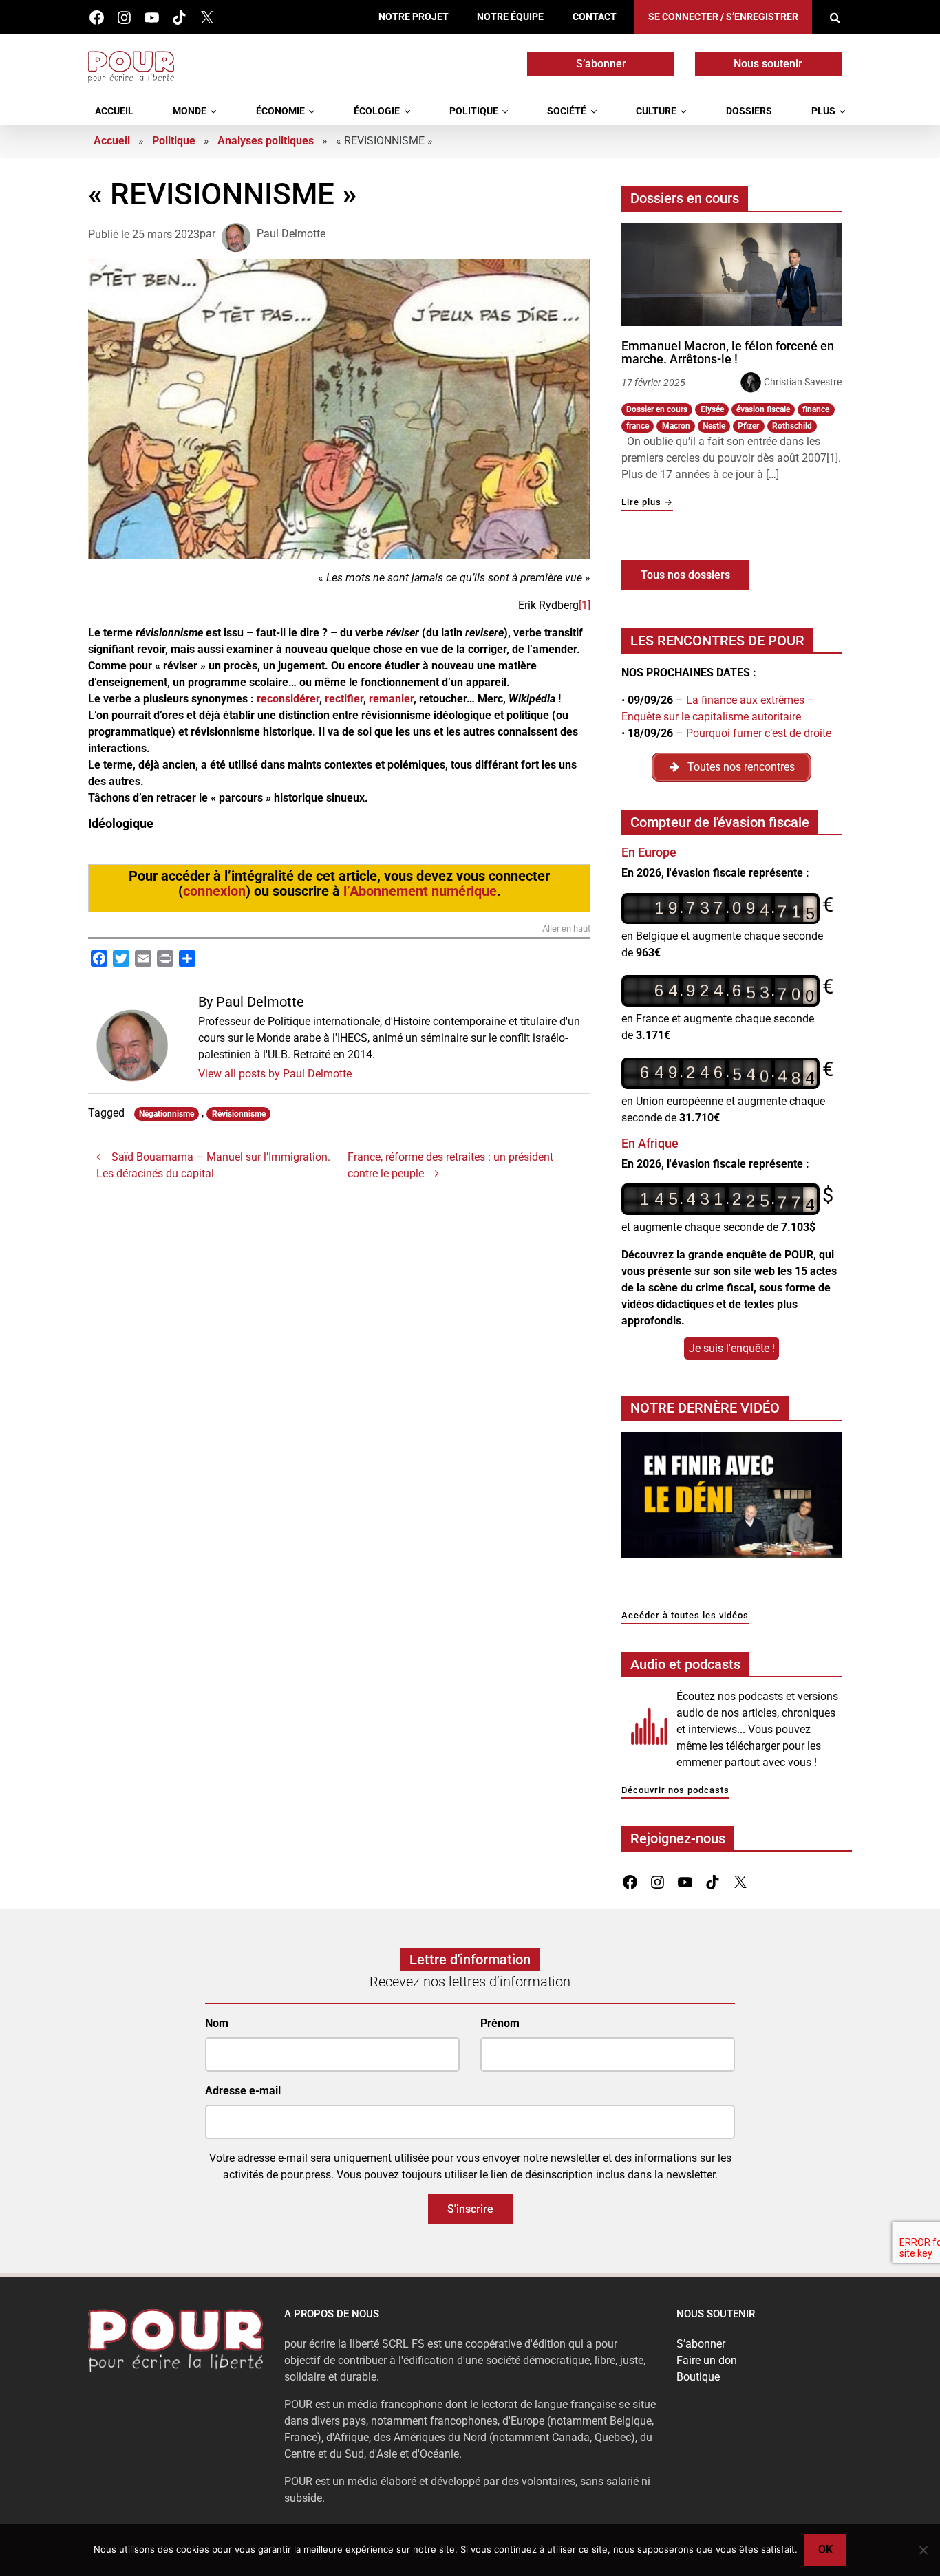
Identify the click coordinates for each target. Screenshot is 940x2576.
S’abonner (601, 64)
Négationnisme (167, 1114)
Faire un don (707, 2360)
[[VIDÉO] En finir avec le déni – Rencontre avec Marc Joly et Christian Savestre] (731, 1499)
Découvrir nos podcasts (675, 1791)
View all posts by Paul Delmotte (275, 1074)
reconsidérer (288, 699)
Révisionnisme (239, 1114)
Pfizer (748, 426)
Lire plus (647, 503)
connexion (214, 891)
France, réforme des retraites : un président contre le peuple (450, 1165)
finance (816, 409)
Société (567, 111)
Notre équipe (510, 17)
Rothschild (792, 426)
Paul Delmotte (291, 234)
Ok (825, 2550)
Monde (190, 111)
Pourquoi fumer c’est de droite (759, 733)
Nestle (714, 426)
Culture (656, 111)
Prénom (500, 2023)
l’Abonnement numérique (420, 891)
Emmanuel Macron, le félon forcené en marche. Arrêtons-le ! (728, 353)
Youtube (152, 18)
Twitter (207, 18)
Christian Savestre (803, 382)
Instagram (124, 18)
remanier (391, 699)
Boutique (698, 2377)
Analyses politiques (266, 141)
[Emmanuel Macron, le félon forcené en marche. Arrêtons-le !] (731, 275)
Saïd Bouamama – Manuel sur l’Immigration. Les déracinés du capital (213, 1165)
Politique (474, 111)
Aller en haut (566, 929)
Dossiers (749, 111)
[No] (923, 2550)
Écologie (377, 111)
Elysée (712, 409)
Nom (217, 2023)
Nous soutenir (768, 64)
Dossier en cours (657, 409)
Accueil (114, 111)
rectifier (344, 699)
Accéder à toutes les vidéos (685, 1616)
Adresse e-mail (243, 2091)
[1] (585, 605)
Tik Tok (179, 18)
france (638, 426)
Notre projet (414, 17)
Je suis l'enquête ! (732, 1348)
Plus (823, 111)
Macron (676, 426)
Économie (280, 111)
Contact (595, 17)
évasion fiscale (763, 409)
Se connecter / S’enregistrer (723, 17)
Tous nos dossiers (685, 575)
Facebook (97, 18)
